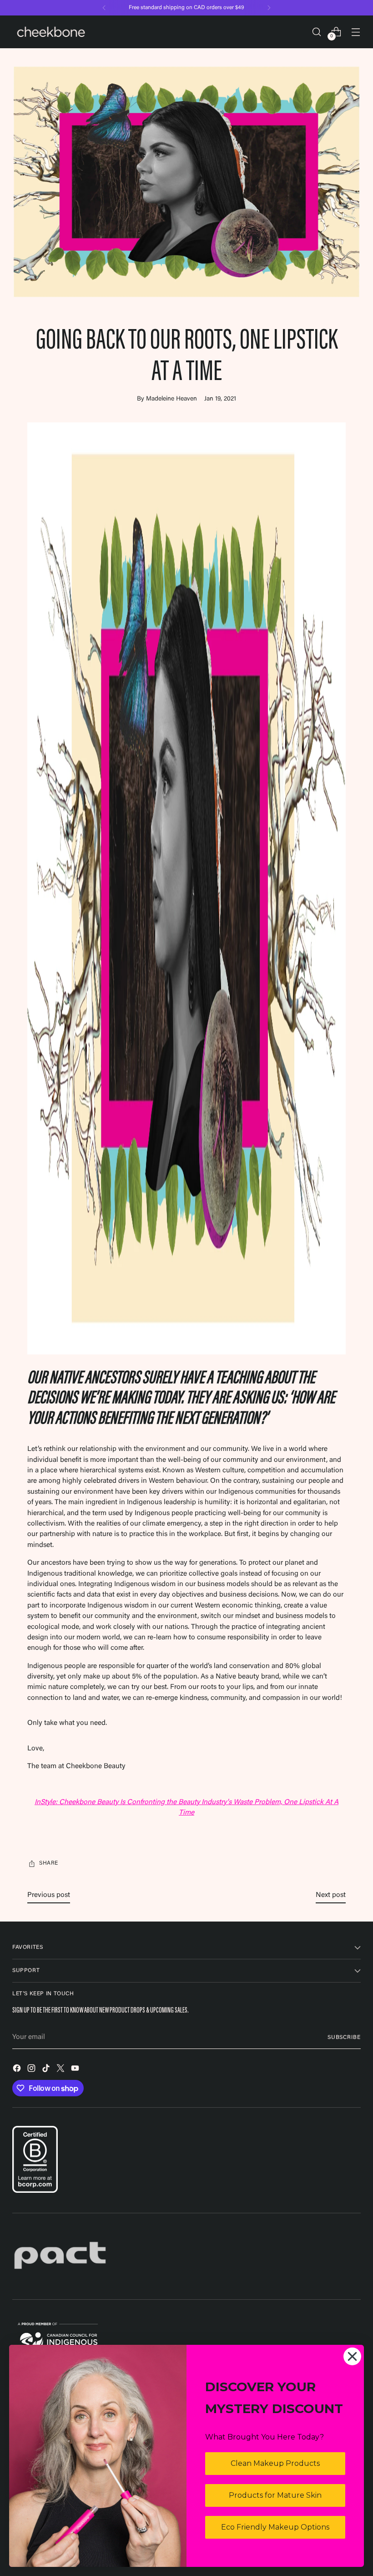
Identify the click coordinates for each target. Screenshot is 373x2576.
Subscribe (344, 2038)
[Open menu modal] (356, 32)
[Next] (269, 8)
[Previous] (104, 8)
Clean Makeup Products (275, 2463)
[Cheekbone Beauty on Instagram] (32, 2070)
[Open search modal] (317, 32)
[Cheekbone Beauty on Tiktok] (47, 2070)
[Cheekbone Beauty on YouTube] (76, 2070)
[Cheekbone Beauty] (51, 32)
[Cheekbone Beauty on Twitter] (61, 2070)
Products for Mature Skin (275, 2495)
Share (49, 1863)
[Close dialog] (352, 2356)
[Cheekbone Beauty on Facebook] (18, 2070)
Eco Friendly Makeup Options (275, 2527)
